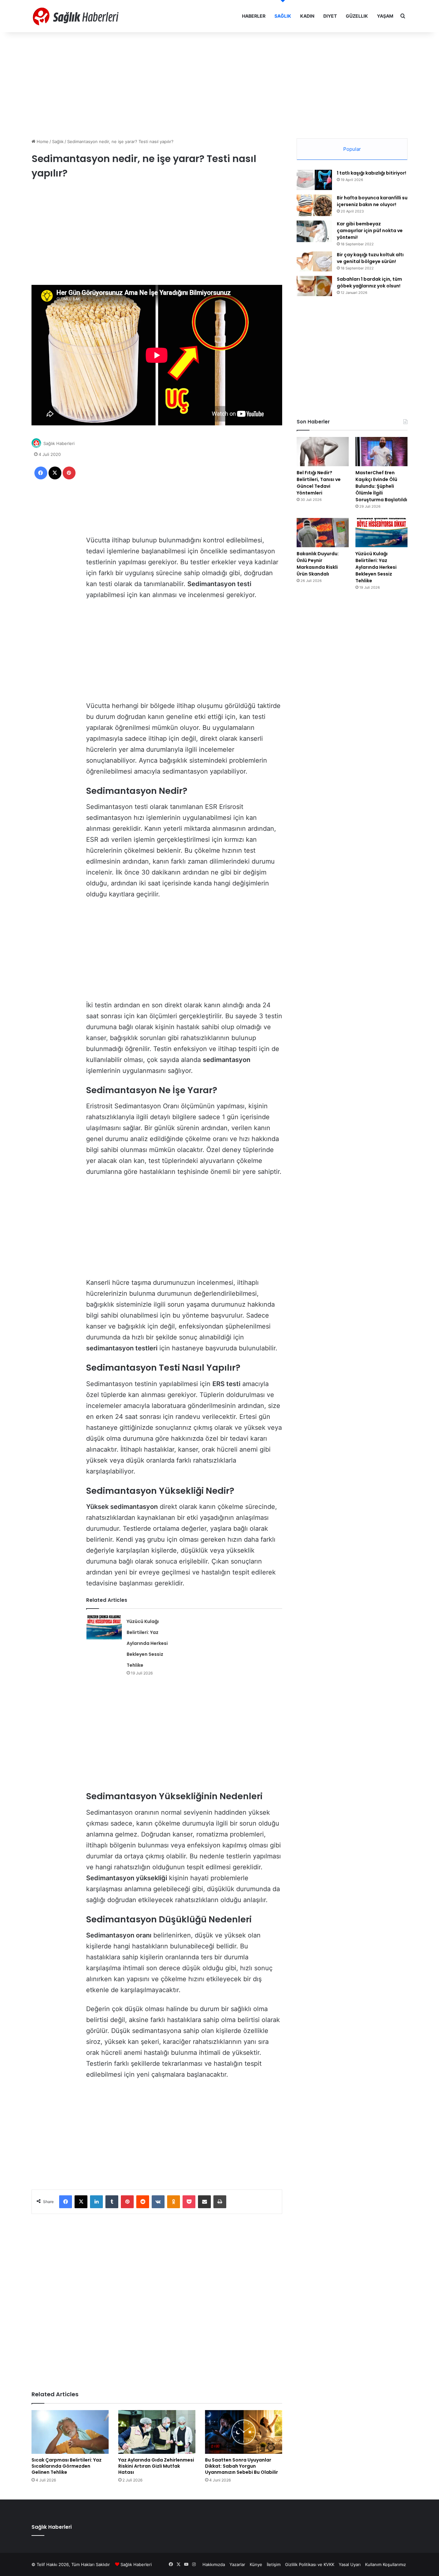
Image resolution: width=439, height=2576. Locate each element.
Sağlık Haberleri (59, 443)
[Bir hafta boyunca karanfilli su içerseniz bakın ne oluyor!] (314, 205)
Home (42, 141)
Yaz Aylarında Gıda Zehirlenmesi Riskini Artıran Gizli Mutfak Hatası (156, 2466)
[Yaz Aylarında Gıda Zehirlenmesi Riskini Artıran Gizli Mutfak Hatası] (157, 2432)
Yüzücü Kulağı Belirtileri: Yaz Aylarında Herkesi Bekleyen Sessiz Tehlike (147, 1643)
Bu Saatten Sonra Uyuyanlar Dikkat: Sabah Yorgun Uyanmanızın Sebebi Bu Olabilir (242, 2466)
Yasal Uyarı (350, 2564)
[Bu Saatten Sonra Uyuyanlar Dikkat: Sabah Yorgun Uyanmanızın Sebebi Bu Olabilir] (244, 2432)
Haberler (254, 16)
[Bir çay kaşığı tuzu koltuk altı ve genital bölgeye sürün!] (314, 261)
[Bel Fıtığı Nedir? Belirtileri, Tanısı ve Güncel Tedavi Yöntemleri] (323, 452)
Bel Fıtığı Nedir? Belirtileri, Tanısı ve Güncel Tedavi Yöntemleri (319, 483)
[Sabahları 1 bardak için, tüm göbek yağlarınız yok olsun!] (314, 286)
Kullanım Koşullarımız (385, 2564)
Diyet (330, 16)
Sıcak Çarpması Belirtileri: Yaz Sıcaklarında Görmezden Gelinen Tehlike (67, 2466)
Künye (256, 2564)
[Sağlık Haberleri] (76, 16)
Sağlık (283, 16)
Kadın (307, 16)
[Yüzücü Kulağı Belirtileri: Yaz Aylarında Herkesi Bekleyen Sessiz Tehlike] (104, 1627)
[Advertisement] (219, 84)
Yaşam (385, 16)
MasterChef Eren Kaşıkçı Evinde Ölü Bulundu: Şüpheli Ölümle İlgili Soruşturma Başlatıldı (381, 486)
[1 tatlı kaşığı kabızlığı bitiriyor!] (314, 180)
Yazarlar (237, 2564)
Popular (352, 149)
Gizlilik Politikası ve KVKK (310, 2564)
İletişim (274, 2564)
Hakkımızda (214, 2564)
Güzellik (357, 16)
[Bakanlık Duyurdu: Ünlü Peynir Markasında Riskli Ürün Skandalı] (323, 533)
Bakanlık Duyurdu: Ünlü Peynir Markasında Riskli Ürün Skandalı (318, 564)
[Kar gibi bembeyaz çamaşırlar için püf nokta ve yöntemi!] (314, 231)
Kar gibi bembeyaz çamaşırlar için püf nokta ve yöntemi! (370, 231)
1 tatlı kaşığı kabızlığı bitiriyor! (372, 173)
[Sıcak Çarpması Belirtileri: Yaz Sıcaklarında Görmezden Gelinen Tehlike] (70, 2432)
